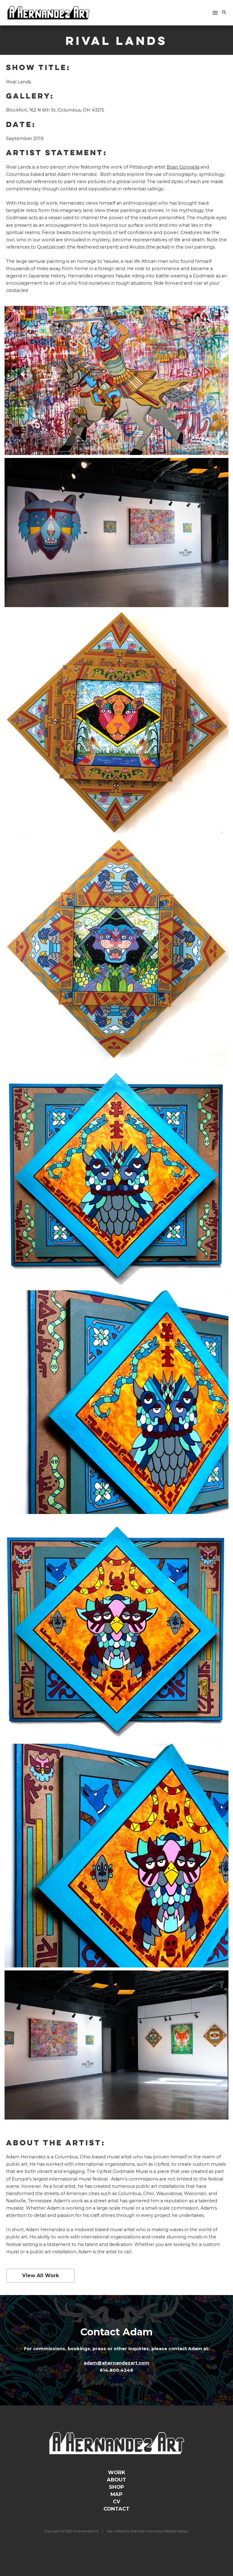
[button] (224, 13)
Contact (116, 2509)
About (116, 2480)
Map (116, 2494)
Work (117, 2472)
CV (116, 2501)
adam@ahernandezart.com (116, 2363)
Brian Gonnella (183, 167)
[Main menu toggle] (215, 13)
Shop (116, 2487)
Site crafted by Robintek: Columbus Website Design (148, 2531)
